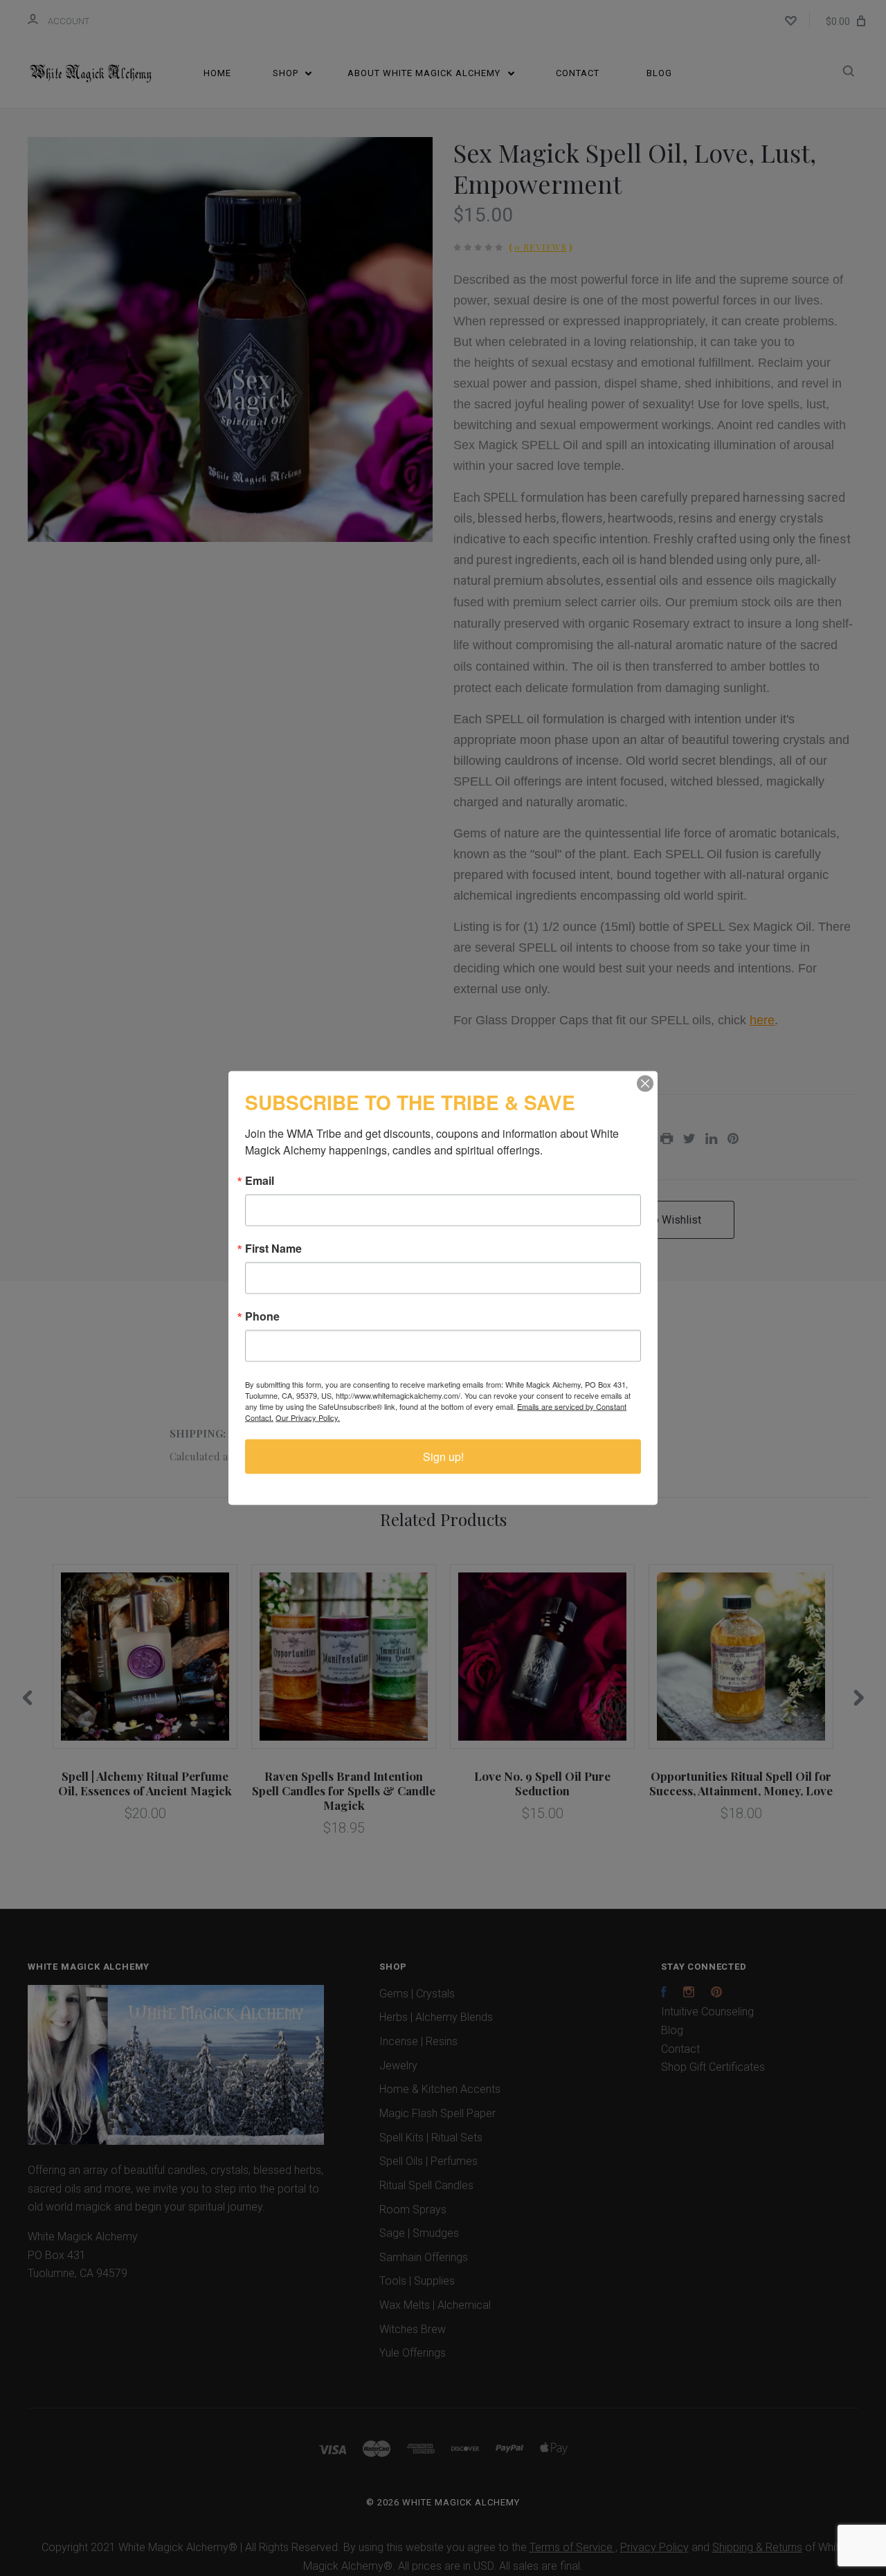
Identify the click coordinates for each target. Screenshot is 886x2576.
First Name (273, 1249)
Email (260, 1181)
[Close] (645, 1084)
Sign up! (443, 1457)
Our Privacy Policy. (308, 1417)
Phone (262, 1316)
